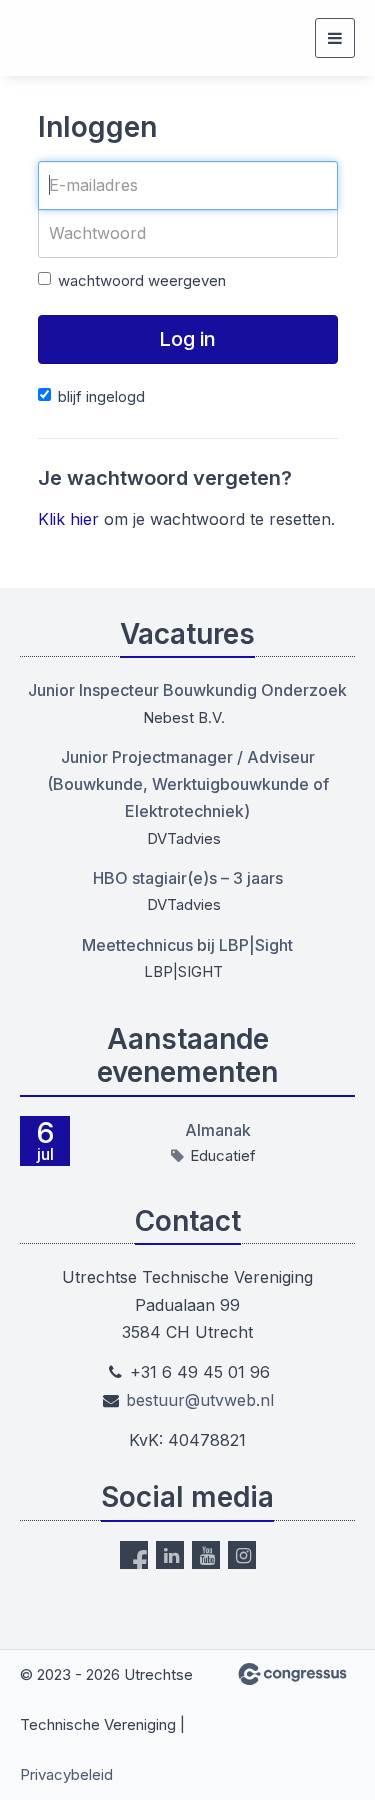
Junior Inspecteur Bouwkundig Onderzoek (187, 690)
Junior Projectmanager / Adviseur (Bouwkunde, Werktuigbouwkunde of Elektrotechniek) (188, 784)
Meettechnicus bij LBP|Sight (187, 945)
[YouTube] (206, 1555)
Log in (187, 339)
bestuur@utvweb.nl (200, 1400)
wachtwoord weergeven (142, 280)
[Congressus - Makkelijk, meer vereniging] (292, 1674)
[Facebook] (134, 1555)
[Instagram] (242, 1555)
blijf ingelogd (101, 396)
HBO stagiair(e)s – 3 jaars (188, 878)
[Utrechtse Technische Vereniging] (45, 38)
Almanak (218, 1130)
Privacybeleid (66, 1774)
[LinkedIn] (170, 1555)
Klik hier (68, 519)
